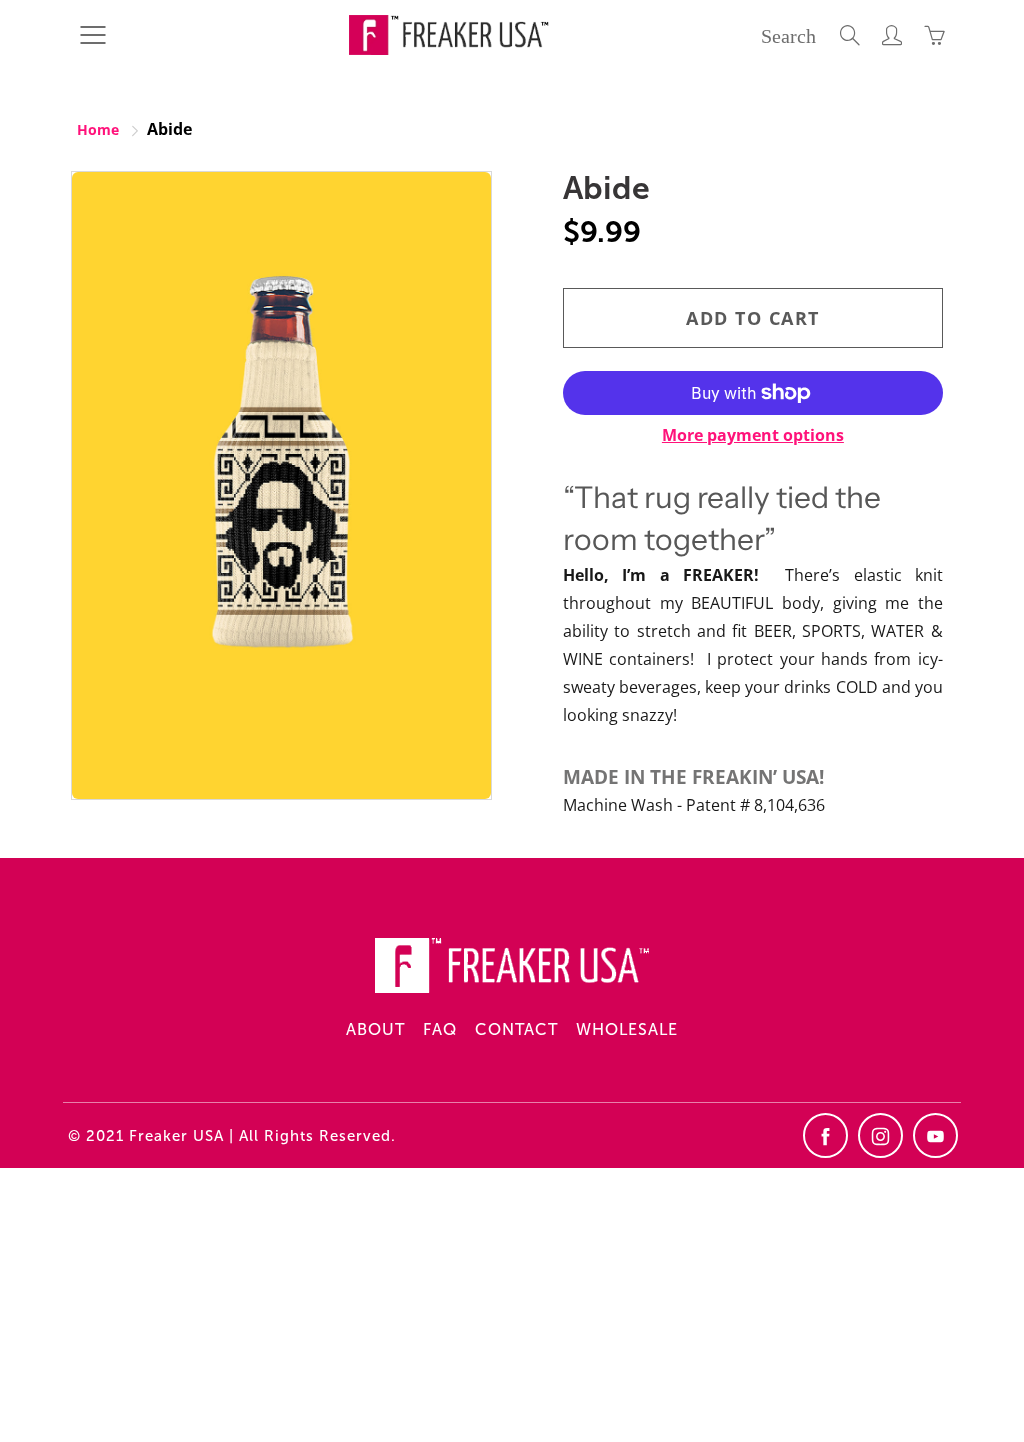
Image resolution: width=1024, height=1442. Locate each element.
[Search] (850, 35)
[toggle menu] (92, 35)
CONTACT (516, 1029)
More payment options (753, 435)
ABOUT (375, 1029)
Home (98, 129)
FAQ (440, 1029)
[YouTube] (935, 1135)
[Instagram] (880, 1135)
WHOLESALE (627, 1029)
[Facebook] (825, 1135)
